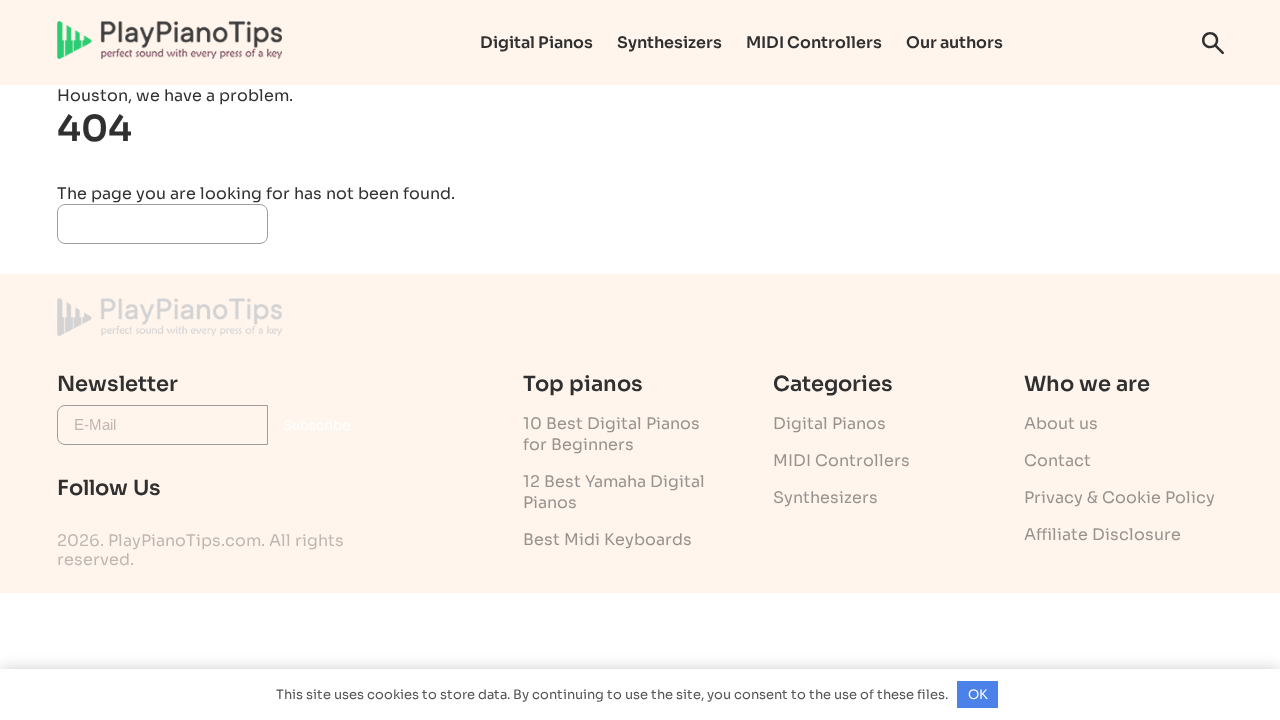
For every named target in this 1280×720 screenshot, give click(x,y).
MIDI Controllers (814, 42)
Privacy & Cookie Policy (1119, 497)
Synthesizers (669, 42)
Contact (1057, 460)
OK (978, 694)
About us (1061, 423)
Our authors (954, 42)
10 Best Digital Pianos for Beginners (611, 434)
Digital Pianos (536, 42)
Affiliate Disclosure (1102, 534)
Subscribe (316, 425)
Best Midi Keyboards (607, 539)
